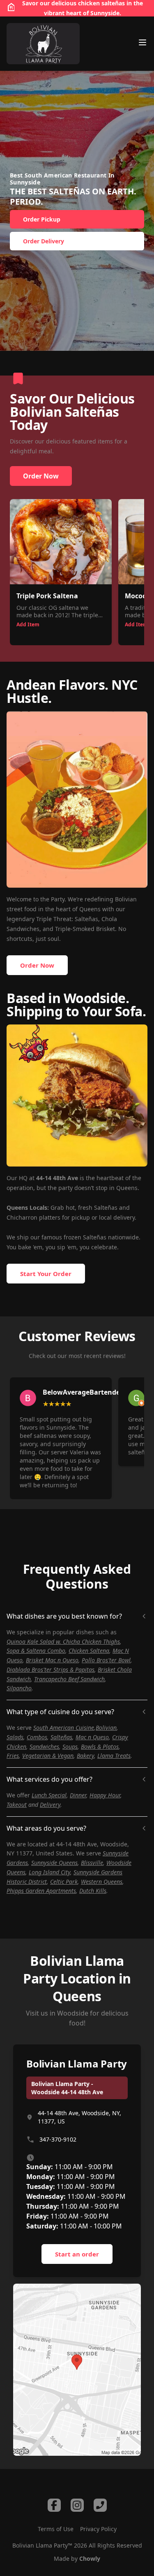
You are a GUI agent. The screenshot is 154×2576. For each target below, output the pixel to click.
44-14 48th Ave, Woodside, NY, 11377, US (79, 2117)
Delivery (50, 1805)
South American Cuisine (64, 1728)
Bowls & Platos (100, 1746)
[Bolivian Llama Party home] (43, 44)
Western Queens (102, 1882)
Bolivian (106, 1728)
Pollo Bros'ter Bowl (106, 1660)
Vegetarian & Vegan (48, 1756)
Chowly (90, 2558)
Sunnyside (105, 13)
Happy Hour (105, 1795)
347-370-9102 (58, 2139)
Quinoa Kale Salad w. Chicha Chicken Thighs (63, 1641)
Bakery (85, 1756)
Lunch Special (49, 1795)
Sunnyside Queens (54, 1863)
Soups (70, 1746)
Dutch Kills (93, 1891)
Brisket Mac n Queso (52, 1660)
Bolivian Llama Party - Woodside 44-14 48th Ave (67, 2088)
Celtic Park (64, 1882)
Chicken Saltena (89, 1651)
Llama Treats (114, 1756)
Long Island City (49, 1872)
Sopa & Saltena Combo (36, 1651)
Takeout (17, 1805)
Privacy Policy (98, 2529)
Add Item (28, 624)
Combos (37, 1737)
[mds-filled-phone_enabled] (100, 2505)
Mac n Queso (92, 1737)
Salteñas (61, 1737)
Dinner (78, 1795)
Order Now (41, 476)
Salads (15, 1737)
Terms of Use (56, 2529)
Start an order (77, 2254)
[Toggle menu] (143, 42)
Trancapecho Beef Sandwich (69, 1679)
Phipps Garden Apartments (41, 1891)
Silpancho (19, 1688)
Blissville (92, 1863)
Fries (13, 1756)
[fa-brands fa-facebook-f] (54, 2505)
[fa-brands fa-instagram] (77, 2505)
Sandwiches (44, 1746)
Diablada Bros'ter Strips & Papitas (51, 1669)
